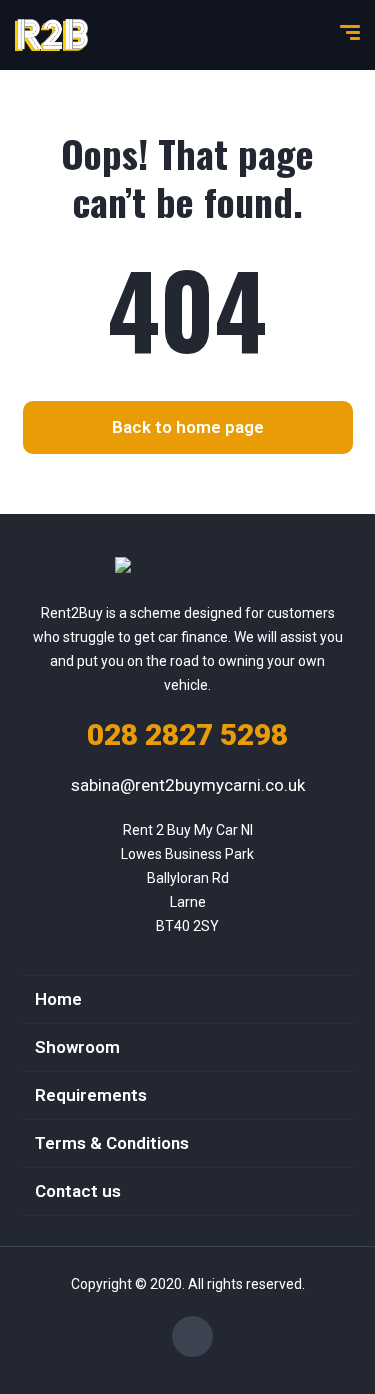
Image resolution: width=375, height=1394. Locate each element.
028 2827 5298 (187, 734)
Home (58, 999)
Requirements (91, 1095)
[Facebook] (192, 1336)
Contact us (78, 1191)
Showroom (77, 1047)
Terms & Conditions (112, 1143)
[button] (188, 427)
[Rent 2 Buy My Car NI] (51, 35)
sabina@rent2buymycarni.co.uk (188, 785)
